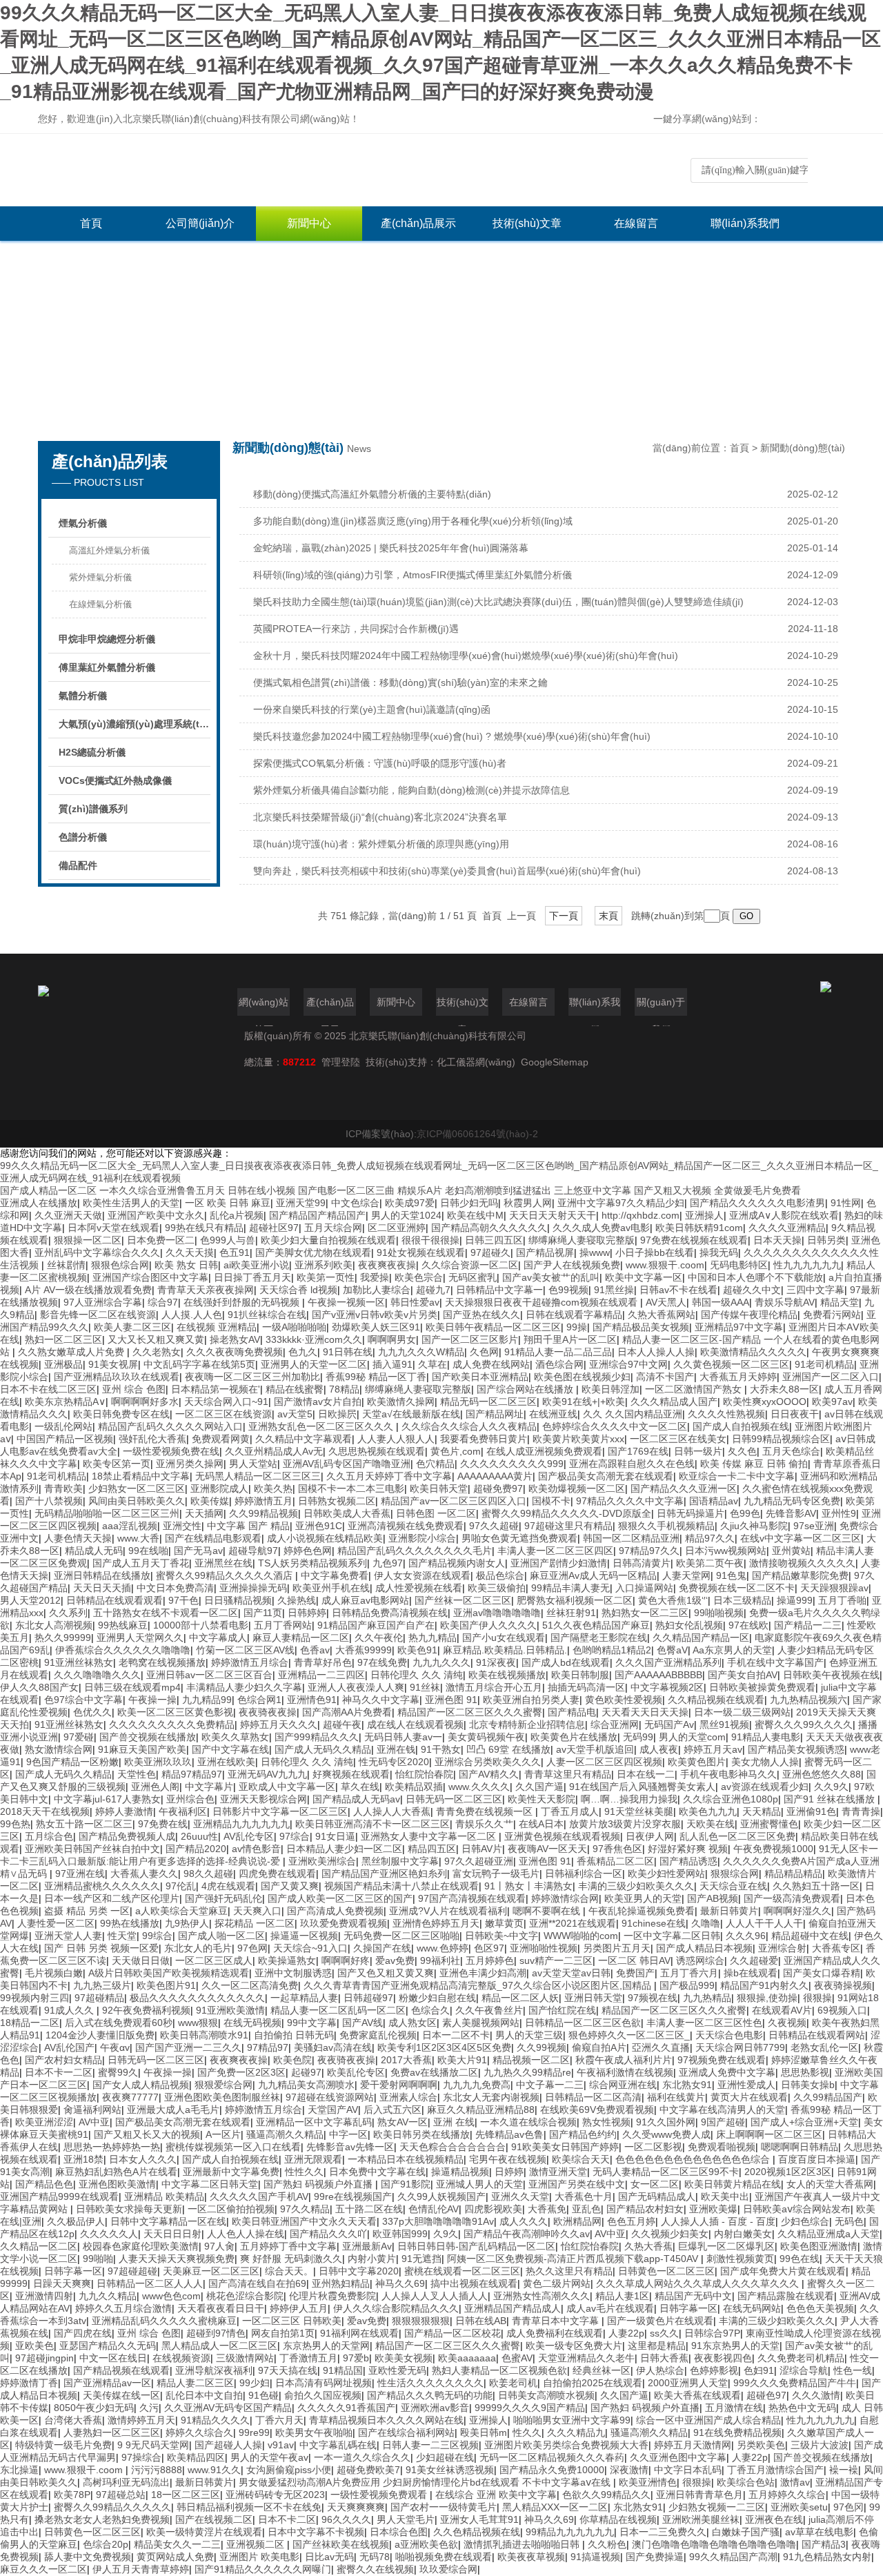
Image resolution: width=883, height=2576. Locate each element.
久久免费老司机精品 (801, 2358)
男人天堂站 (253, 1464)
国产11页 (263, 1613)
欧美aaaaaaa (467, 2358)
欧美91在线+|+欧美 (584, 1402)
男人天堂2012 (30, 1600)
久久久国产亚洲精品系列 (668, 1662)
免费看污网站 (832, 1315)
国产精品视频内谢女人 (457, 1563)
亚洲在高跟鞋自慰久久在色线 (632, 1464)
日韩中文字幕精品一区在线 (168, 2221)
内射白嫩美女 (743, 2234)
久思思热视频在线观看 (377, 1451)
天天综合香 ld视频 (298, 1290)
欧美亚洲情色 (648, 2482)
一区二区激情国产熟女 (695, 1389)
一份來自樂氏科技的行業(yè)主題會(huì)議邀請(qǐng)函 (372, 709)
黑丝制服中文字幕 (400, 1861)
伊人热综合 (660, 2370)
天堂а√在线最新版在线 (411, 1414)
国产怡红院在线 (562, 2010)
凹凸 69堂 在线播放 (508, 1749)
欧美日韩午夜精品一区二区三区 (493, 1327)
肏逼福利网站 (92, 2110)
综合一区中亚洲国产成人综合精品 (708, 2420)
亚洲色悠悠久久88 (822, 1774)
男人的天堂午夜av (269, 2457)
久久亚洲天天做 (68, 1215)
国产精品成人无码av (356, 1799)
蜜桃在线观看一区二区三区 (462, 2271)
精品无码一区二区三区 (488, 1402)
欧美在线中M (475, 1215)
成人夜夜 (659, 1749)
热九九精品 (433, 1638)
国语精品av (714, 1501)
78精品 (344, 1389)
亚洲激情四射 (44, 2296)
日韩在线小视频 (261, 1190)
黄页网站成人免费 (175, 2557)
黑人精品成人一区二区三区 (219, 2346)
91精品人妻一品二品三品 (558, 1352)
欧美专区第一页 (117, 1464)
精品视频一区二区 (531, 2060)
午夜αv (115, 2047)
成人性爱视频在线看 (419, 1588)
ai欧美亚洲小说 (256, 1265)
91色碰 (264, 2395)
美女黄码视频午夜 (486, 1737)
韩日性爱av (415, 1302)
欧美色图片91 (166, 1985)
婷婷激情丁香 (29, 2383)
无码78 (375, 2557)
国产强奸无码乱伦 (224, 1898)
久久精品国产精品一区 (701, 1638)
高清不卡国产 (665, 1377)
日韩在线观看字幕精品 (574, 1315)
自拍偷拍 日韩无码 (294, 2035)
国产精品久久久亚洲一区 (684, 1488)
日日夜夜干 (795, 1414)
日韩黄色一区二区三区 (666, 2271)
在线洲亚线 (553, 1414)
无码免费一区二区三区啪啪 (401, 1936)
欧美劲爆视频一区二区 (577, 1488)
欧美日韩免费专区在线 (121, 1414)
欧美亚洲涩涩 (44, 2122)
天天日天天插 (102, 1588)
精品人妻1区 (622, 2296)
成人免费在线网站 (491, 1364)
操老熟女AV (235, 1339)
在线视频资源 (181, 2358)
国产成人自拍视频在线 (741, 1426)
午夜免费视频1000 (773, 1849)
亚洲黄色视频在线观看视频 (562, 1836)
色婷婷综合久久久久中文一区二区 (615, 1426)
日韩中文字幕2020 (359, 2271)
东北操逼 (19, 2470)
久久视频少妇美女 (670, 2234)
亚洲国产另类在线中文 (577, 2184)
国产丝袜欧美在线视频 (341, 2544)
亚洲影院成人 (219, 1488)
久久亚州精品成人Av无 (274, 1451)
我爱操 (375, 1277)
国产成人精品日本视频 (704, 1948)
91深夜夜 (496, 1662)
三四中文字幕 (815, 1290)
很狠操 (817, 1998)
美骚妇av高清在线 (333, 2047)
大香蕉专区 (836, 1948)
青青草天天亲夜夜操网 (206, 1290)
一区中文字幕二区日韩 (672, 1936)
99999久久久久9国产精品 (530, 2408)
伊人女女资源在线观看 (422, 1575)
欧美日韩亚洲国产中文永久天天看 (304, 2221)
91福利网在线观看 (359, 2333)
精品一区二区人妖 (520, 1998)
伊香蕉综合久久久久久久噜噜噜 (123, 1650)
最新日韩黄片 (729, 1911)
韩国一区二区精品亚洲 (631, 1538)
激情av (795, 2482)
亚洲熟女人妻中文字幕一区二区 (430, 1836)
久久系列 (68, 1613)
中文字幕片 (209, 1787)
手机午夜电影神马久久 (728, 1774)
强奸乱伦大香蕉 (152, 1439)
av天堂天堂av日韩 (571, 1973)
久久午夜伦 (379, 1638)
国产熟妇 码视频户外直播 (319, 2184)
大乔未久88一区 (784, 1389)
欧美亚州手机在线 (331, 1588)
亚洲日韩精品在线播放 (102, 1575)
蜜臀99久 (118, 2072)
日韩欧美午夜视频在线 (831, 1675)
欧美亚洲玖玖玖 (158, 1762)
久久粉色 (607, 2544)
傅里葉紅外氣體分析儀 (107, 667)
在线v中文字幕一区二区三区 (801, 1538)
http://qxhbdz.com (641, 1215)
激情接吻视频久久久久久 (802, 1563)
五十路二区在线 (369, 2209)
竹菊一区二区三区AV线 (245, 1650)
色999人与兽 (228, 1240)
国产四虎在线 (83, 2333)
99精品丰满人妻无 (571, 1588)
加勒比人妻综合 (377, 1290)
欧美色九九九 (708, 1811)
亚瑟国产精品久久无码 (108, 2346)
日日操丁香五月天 (252, 1277)
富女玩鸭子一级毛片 (496, 1874)
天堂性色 (137, 1774)
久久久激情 (816, 2395)
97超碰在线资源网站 (330, 2097)
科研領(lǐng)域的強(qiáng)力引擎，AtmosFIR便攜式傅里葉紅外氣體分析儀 (413, 575)
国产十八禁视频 (49, 1501)
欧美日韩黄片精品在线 (733, 2184)
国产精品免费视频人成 (127, 1836)
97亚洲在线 (80, 1874)
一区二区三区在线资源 (224, 1414)
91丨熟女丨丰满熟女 (528, 1886)
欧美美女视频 (404, 2358)
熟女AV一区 (403, 2122)
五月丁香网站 (283, 1625)
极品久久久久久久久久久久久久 (197, 1998)
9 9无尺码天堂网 (153, 2445)
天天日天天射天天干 (553, 1215)
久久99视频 (542, 2047)
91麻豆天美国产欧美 (142, 1749)
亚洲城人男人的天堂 (479, 2184)
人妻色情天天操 (78, 1538)
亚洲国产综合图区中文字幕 (150, 1277)
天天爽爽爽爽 (356, 2507)
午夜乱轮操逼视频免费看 (642, 1911)
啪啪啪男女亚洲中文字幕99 (572, 2420)
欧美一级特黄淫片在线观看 (204, 2532)
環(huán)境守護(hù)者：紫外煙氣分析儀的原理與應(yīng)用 (381, 844)
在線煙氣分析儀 (100, 604)
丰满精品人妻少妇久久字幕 (244, 1687)
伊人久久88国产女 (39, 1687)
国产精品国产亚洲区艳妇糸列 (384, 1874)
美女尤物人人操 (765, 1762)
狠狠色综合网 (120, 1265)
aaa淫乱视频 (130, 1526)
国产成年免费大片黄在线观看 (783, 2271)
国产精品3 (824, 2544)
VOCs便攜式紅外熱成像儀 (115, 780)
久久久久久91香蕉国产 (346, 2408)
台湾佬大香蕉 (73, 2420)
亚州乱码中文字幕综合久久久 (97, 1252)
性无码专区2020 (394, 1762)
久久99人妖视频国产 (441, 2196)
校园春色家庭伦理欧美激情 (141, 2246)
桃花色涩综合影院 (245, 2296)
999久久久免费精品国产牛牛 (795, 2383)
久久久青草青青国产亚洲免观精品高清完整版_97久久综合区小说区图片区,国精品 (479, 1985)
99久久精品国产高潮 (733, 2557)
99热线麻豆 (123, 1625)
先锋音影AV (791, 1513)
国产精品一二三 (808, 1625)
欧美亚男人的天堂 (643, 1898)
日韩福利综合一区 (584, 1874)
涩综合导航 (804, 2370)
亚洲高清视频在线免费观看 (406, 1526)
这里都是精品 (657, 2346)
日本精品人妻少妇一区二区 (344, 1849)
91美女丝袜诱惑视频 (450, 2470)
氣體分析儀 (83, 696)
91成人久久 (70, 2010)
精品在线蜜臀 (295, 1389)
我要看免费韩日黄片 (484, 1439)
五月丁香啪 (842, 1600)
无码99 (638, 1737)
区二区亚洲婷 (397, 1228)
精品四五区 (432, 1849)
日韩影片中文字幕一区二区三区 (280, 1811)
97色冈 (849, 2507)
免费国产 (635, 1973)
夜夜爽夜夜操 (387, 1265)
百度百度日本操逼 (817, 2159)
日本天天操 (777, 1240)
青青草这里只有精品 (568, 1774)
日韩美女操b (808, 2085)
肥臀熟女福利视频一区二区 (575, 1600)
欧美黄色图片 (697, 1762)
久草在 (433, 1364)
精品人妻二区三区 (195, 2383)
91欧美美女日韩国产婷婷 (565, 2147)
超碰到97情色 (216, 2333)
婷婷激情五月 (264, 1501)
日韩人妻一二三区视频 (430, 2445)
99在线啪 (148, 1551)
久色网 (484, 1352)
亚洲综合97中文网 (628, 1364)
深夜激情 (629, 2470)
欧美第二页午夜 (710, 1563)
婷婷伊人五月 (299, 2308)
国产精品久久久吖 (328, 2234)
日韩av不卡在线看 (678, 1290)
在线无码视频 (252, 2023)
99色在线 (800, 2259)
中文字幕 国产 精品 (248, 1526)
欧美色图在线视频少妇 (582, 1377)
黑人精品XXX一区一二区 (555, 2507)
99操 (577, 1327)
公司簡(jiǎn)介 (200, 223)
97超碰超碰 (132, 2271)
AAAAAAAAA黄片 (495, 1476)
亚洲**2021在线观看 (573, 1923)
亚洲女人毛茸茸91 (479, 2519)
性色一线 (853, 2370)
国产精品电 (572, 1712)
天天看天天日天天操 (645, 1712)
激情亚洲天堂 (558, 2172)
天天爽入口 (257, 1911)
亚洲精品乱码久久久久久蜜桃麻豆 (164, 2321)
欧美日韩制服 (580, 1675)
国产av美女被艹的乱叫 (551, 1277)
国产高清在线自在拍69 (257, 2283)
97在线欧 (748, 1625)
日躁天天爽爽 (62, 2283)
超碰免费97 (498, 1488)
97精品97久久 (649, 1551)
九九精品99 (207, 1700)
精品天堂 (840, 1302)
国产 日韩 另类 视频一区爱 (101, 1948)
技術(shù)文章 (527, 223)
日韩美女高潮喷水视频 (546, 2395)
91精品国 (343, 2370)
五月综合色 (49, 1836)
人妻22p (626, 2333)
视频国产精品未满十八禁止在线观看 (401, 1886)
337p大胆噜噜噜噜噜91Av (438, 2221)
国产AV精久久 (489, 1774)
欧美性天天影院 (542, 1799)
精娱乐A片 (420, 1190)
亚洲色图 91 (451, 1700)
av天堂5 (295, 1414)
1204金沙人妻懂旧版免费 (100, 2035)
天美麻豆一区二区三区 (211, 2271)
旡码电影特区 (739, 1265)
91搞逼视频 (595, 2557)
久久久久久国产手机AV (259, 2196)
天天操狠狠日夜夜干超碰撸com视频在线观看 (543, 1302)
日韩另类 (826, 1240)
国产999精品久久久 (317, 1737)
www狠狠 (198, 2023)
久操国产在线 (382, 1948)
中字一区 (348, 2134)
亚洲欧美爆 (713, 2209)
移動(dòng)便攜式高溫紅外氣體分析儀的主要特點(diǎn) (372, 494)
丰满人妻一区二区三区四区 (555, 1551)
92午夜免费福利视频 (146, 2010)
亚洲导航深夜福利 (214, 2370)
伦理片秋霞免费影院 (333, 2296)
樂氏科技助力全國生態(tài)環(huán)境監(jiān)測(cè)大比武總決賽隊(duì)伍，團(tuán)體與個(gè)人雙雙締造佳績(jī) (498, 602)
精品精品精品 (793, 1874)
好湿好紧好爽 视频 (688, 1849)
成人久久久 (524, 2221)
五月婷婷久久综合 (787, 2495)
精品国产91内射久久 (764, 1985)
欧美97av (832, 1402)
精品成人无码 (94, 1551)
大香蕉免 (547, 2209)
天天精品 (762, 1811)
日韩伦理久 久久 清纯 (417, 1675)
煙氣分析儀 (83, 523)
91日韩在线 (348, 1352)
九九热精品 (707, 1998)
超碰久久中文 (752, 1290)
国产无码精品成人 (657, 2196)
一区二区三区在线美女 (678, 1439)
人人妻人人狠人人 (396, 1439)
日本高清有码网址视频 (324, 2383)
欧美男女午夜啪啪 (314, 2432)
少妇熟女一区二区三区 (137, 1488)
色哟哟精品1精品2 (612, 1650)
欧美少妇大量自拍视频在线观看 (328, 1240)
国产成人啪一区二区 (221, 1936)
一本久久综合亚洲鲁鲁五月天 (162, 1190)
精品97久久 (710, 1538)
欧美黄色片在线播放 (574, 1737)
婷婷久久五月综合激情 (123, 2308)
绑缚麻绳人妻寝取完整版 (582, 1240)
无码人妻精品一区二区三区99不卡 (666, 2172)
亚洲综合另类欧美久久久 (488, 1762)
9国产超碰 (723, 2122)
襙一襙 (844, 2470)
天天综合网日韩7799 (740, 2047)
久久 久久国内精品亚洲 (633, 1414)
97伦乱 (181, 1886)
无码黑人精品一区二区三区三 (258, 1476)
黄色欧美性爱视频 (624, 1700)
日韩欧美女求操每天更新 (129, 2209)
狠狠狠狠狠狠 (421, 2321)
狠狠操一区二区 (88, 1240)
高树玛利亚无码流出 (126, 2482)
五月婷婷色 (490, 1960)
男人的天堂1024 (406, 1215)
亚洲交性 (182, 1526)
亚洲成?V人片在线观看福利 (448, 1911)
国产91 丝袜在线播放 (831, 1799)
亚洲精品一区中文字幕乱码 (314, 2122)
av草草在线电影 (819, 2532)
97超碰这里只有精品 (568, 1526)
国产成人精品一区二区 (48, 1190)
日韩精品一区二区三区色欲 (583, 2023)
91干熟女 (441, 1749)
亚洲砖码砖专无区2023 (275, 2495)
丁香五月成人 (570, 1811)
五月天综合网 (333, 1228)
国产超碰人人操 (228, 2445)
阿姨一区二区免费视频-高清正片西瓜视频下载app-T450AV (574, 2259)
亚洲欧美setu (799, 2507)
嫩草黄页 (504, 1923)
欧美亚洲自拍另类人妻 (531, 1700)
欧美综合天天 (581, 2159)
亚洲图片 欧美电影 (259, 2557)
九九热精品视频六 (808, 1700)
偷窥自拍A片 (599, 2047)
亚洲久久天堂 (520, 2196)
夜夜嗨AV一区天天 (547, 1849)
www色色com (171, 2296)
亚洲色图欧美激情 (117, 2184)
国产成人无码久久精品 (323, 1749)
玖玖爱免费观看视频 (344, 1923)
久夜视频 (787, 2023)
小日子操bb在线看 (655, 1252)
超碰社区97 (274, 1228)
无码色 (849, 2221)
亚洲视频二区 (257, 2544)
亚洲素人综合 (408, 2097)
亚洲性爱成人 (746, 2085)
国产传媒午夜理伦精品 (749, 1315)
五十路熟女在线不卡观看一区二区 (166, 1613)
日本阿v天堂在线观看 (113, 1228)
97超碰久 (490, 1252)
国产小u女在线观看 (504, 1638)
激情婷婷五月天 (141, 2420)
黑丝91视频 (724, 1724)
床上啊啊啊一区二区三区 (769, 2134)
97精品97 (268, 2047)
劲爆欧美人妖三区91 (376, 1327)
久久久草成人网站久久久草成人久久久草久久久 (699, 2283)
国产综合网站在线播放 (526, 1389)
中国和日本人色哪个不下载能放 (755, 1277)
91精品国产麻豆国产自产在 (376, 1625)
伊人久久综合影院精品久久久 (396, 2308)
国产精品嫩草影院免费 (800, 1575)
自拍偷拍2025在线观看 (593, 2383)
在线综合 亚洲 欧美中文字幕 (496, 2495)
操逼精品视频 (460, 2172)
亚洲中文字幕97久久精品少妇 (621, 1203)
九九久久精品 (108, 2296)
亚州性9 (839, 1513)
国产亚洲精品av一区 (107, 2383)
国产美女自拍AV (743, 1675)
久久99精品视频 (264, 1513)
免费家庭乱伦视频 (378, 2035)
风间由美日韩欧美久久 (137, 1501)
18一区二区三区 (186, 2495)
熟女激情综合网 (59, 1749)
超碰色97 (766, 2395)
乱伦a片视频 (237, 1215)
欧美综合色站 (746, 2482)
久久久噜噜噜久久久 (97, 1675)
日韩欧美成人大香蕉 (347, 1513)
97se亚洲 (814, 1526)
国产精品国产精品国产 (317, 1215)
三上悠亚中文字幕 (593, 1190)
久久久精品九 (576, 2432)
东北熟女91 (687, 2085)
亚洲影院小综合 (422, 1538)
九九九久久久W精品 (421, 1352)
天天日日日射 (172, 2234)
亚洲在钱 (396, 1749)
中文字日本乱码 (688, 2470)
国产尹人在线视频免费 (572, 1265)
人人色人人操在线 (246, 2234)
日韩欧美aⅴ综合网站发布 (797, 2209)
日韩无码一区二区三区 (454, 1799)
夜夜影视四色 (723, 2358)
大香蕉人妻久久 (144, 1874)
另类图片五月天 (617, 1948)
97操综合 (141, 2457)
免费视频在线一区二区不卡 (737, 1588)
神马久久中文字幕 (381, 1700)
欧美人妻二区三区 (132, 1327)
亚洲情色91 (312, 1700)
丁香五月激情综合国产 (775, 2470)
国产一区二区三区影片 (470, 1339)
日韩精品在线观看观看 (115, 1600)
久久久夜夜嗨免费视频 (235, 1352)
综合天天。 (289, 2271)
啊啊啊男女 (392, 1339)
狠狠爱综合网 (224, 2085)
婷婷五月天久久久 (279, 1724)
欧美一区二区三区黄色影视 (175, 1712)
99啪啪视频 (719, 1613)
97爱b (356, 2358)
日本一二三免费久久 (663, 2532)
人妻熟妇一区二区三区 (112, 2432)
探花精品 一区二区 (255, 1923)
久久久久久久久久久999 (512, 1464)
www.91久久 (214, 2470)
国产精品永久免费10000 (552, 2470)
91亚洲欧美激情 (230, 2010)
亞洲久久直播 (661, 2047)
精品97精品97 (192, 1774)
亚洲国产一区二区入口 (831, 1377)
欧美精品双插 (414, 1787)
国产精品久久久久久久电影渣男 (757, 1203)
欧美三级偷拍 (497, 1588)
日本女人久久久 (143, 2159)
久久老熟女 (157, 1352)
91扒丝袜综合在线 (267, 1315)
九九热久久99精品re (527, 2072)
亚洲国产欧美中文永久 (156, 1215)
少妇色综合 (805, 2221)
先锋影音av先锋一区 (350, 2147)
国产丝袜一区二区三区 (463, 1600)
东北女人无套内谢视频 (491, 2097)
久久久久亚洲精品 (787, 1228)
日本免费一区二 (161, 1240)
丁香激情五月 (308, 2358)
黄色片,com (456, 1451)
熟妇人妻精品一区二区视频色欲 (499, 2370)
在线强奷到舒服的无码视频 (243, 1302)
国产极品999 (687, 1985)
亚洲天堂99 (301, 1203)
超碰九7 (433, 1290)
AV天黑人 (666, 1302)
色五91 (235, 1252)
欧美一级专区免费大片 (574, 2346)
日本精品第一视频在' (216, 1389)
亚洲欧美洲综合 (322, 1861)
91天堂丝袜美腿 (639, 1811)
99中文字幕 (312, 2023)
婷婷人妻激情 (124, 1811)
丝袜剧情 (66, 1265)
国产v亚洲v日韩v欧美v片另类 (375, 1315)
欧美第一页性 (326, 1277)
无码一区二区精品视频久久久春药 (552, 2457)
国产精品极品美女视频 (641, 1327)
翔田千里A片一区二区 (570, 1339)
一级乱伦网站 (63, 1426)
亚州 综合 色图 (134, 1389)
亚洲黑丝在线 (224, 1563)
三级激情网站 (245, 2358)
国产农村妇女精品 (63, 2060)
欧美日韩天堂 (439, 1488)
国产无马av (198, 1551)
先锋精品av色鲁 (509, 2134)
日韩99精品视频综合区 (781, 1439)
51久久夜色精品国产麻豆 (596, 1625)
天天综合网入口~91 (226, 1402)
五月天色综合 (791, 1451)
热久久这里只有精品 (569, 2271)
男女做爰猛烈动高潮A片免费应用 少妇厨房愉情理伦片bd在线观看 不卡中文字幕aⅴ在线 (426, 2482)
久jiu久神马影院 (754, 1526)
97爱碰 (79, 1737)
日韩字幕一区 (73, 2271)
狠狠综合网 (735, 1874)
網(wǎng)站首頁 (264, 1006)
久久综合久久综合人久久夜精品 (469, 1426)
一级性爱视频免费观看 (380, 2495)
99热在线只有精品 (204, 1228)
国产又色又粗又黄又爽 (386, 1973)
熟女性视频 (606, 2122)
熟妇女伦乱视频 (689, 1625)
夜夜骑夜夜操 (268, 1712)
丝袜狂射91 (571, 1613)
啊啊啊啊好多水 (145, 1402)
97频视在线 (653, 1998)
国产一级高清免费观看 (792, 1898)
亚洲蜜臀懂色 (769, 1824)
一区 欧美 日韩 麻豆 (228, 1203)
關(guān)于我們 (661, 1006)
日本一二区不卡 (456, 2035)
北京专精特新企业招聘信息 (527, 1724)
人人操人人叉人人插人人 (435, 2296)
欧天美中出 (725, 2196)
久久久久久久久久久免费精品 (172, 1724)
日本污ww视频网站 (726, 1551)
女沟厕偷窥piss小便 (289, 2470)
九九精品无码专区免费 (792, 1501)
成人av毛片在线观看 (610, 2308)
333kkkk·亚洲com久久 (314, 1339)
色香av (315, 1650)
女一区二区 (655, 2184)
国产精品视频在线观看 (121, 2370)
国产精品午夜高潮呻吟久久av (527, 2234)
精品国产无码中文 (693, 2296)
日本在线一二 (646, 1774)
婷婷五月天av (713, 1749)
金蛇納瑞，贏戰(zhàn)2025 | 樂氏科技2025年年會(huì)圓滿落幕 (391, 548)
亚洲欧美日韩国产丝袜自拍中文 (92, 1849)
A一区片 (223, 2134)
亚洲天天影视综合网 (264, 1799)
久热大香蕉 (648, 2246)
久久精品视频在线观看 (716, 1700)
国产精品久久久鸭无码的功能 (430, 2395)
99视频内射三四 (34, 1998)
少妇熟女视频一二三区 (717, 2507)
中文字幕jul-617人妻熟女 (107, 1799)
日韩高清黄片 (642, 1563)
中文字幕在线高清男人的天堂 (722, 2110)
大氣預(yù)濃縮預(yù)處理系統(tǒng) (135, 724)
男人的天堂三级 (529, 2035)
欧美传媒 (210, 1501)
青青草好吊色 (323, 1662)
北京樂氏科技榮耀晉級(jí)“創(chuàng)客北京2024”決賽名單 (380, 817)
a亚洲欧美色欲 (426, 2544)
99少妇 (255, 2383)
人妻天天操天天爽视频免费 (177, 2259)
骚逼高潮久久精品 (285, 2134)
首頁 (91, 223)
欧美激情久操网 (401, 1402)
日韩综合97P (712, 2333)
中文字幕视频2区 (667, 1687)
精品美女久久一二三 (177, 2544)
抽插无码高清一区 (586, 1687)
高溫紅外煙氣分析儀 (109, 550)
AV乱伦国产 (69, 2047)
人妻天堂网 (686, 1575)
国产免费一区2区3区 (241, 2072)
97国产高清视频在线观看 (472, 1898)
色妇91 (759, 2370)
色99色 (745, 1513)
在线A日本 (541, 1824)
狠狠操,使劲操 (767, 1998)
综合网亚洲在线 (623, 2085)
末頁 (608, 916)
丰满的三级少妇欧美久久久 (636, 1886)
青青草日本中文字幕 (557, 2321)
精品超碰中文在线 (810, 1936)
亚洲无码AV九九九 (267, 1774)
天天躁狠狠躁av (834, 1588)
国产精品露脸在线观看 (786, 2296)
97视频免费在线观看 (722, 2060)
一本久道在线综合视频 (528, 2122)
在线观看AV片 (782, 2010)
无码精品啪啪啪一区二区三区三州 (107, 1513)
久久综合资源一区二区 (470, 1265)
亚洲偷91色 (811, 1811)
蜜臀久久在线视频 (375, 2569)
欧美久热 (273, 1488)
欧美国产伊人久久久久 (488, 1625)
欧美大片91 (462, 2060)
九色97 (388, 1563)
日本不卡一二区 (59, 2072)
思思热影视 (805, 2072)
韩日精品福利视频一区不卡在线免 (249, 2507)
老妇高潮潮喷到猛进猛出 (498, 1190)
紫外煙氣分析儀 (100, 577)
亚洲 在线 (454, 2122)
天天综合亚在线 (733, 1886)
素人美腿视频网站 (481, 2023)
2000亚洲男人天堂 (688, 2383)
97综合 (295, 1836)
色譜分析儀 (83, 837)
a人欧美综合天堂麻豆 (181, 1911)
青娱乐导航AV (785, 1302)
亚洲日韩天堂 (593, 1998)
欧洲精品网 (577, 2221)
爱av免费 (395, 1960)
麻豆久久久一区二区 (43, 2569)
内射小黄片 (372, 2259)
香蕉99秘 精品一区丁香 (376, 1377)
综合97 (163, 1302)
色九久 (303, 1352)
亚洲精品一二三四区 (321, 1675)
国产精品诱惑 (688, 1861)
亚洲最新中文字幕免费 (231, 2172)
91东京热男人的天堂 (735, 2346)
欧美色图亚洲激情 (819, 2246)
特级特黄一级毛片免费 (63, 2445)
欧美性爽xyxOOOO (765, 1402)
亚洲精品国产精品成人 (513, 2308)
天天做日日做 (141, 1960)
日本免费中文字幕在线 (377, 2172)
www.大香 (138, 1538)
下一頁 (564, 916)
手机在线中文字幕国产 (775, 1662)
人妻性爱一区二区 (56, 1923)
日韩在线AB (481, 2321)
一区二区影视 (653, 2147)
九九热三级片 (102, 1985)
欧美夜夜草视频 (531, 2557)
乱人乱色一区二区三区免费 (737, 1836)
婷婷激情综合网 (565, 1898)
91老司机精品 (824, 1364)
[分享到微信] (791, 120)
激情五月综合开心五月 (494, 1687)
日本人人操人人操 (656, 1352)
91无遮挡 (421, 2259)
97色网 (252, 1948)
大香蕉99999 (364, 1650)
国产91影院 (406, 2184)
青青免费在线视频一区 (486, 1811)
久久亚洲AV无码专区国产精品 (228, 2408)
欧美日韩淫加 (611, 1389)
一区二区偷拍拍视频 (231, 2209)
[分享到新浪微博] (815, 120)
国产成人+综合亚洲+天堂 (804, 2122)
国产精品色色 (44, 2184)
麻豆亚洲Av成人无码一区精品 (593, 1575)
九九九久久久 (441, 1662)
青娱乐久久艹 (484, 1824)
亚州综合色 (190, 1799)
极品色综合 (500, 1575)
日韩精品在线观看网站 (817, 2035)
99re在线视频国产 (353, 2196)
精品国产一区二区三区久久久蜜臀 (470, 1712)
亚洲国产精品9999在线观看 (59, 2196)
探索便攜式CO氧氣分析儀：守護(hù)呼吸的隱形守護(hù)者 (380, 763)
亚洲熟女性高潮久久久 (542, 2296)
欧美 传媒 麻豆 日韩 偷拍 (754, 1464)
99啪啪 (98, 2259)
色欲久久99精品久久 (606, 2495)
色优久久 (92, 1712)
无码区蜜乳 (473, 1277)
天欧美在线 (711, 1824)
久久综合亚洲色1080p (731, 1799)
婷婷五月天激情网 (693, 2445)
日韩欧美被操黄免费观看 (762, 1687)
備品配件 (78, 865)
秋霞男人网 (528, 1203)
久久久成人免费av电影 (601, 1228)
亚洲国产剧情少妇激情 (559, 1563)
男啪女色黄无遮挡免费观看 (519, 1538)
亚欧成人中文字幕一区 (287, 1787)
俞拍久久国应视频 (323, 2395)
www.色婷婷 (443, 1948)
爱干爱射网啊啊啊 (399, 2085)
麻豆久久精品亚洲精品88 (481, 2110)
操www (595, 1252)
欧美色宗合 (419, 1277)
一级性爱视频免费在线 (171, 1451)
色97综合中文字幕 (83, 1700)
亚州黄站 (791, 1551)
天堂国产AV (333, 2110)
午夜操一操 (152, 1700)
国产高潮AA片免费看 (347, 1712)
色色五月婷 (631, 2221)
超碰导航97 (253, 1551)
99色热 (15, 1824)
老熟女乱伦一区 (824, 2047)
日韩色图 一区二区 (436, 1513)
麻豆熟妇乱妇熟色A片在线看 (116, 2172)
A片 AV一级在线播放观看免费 (88, 1290)
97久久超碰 (494, 1526)
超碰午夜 (342, 1724)
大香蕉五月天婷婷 (738, 1377)
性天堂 (122, 1936)
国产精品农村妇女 (645, 2209)
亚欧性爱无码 (397, 2370)
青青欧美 (63, 1488)
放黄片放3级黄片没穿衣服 (625, 1824)
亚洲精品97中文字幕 (739, 1327)
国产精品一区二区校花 (453, 2333)
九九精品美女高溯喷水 (306, 2085)
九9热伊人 (187, 1923)
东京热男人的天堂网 (326, 2346)
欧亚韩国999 (400, 2234)
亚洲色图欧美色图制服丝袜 (222, 2097)
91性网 (846, 1203)
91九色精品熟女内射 (827, 2557)
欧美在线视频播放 (507, 1675)
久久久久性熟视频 (726, 1414)
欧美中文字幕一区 (644, 1277)
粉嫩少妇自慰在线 (437, 1998)
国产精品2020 (196, 1849)
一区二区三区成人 (214, 1960)
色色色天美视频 (820, 2308)
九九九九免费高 (477, 2085)
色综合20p (106, 2544)
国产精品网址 (495, 1414)
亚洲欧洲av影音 (435, 2408)
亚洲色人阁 (155, 1787)
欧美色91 (417, 1650)
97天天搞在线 (288, 2370)
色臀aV (672, 1650)
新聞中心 (309, 223)
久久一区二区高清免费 (250, 1985)
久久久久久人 (109, 2234)
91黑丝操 (614, 1290)
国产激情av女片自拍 (318, 1402)
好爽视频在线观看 (351, 1774)
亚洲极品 (63, 1364)
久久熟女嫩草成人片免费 (72, 1352)
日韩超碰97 (368, 1998)
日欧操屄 (337, 1414)
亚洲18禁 (83, 2159)
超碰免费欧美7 (368, 2470)
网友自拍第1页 (283, 2333)
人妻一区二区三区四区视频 (604, 1762)
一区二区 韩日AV (634, 1960)
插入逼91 (393, 1364)
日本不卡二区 (287, 2519)
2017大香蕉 (406, 2060)
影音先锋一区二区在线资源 (98, 1315)
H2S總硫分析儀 (92, 752)
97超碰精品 (99, 1998)
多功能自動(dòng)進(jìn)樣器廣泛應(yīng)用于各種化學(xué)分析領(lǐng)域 (413, 521)
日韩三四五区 (494, 1240)
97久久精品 (305, 2209)
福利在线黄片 (676, 2097)
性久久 (527, 2432)
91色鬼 (731, 1575)
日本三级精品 (742, 1600)
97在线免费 (382, 1662)
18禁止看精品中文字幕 (141, 1476)
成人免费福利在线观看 (555, 2333)
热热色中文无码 (802, 2408)
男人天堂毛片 (406, 2519)
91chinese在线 (654, 1923)
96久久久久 (346, 2519)
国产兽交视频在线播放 (148, 1737)
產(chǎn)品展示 (418, 223)
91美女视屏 (113, 1364)
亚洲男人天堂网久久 (140, 1638)
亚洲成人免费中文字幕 (727, 2072)
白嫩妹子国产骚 (746, 2532)
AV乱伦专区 (249, 1836)
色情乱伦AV (434, 2209)
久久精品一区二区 (39, 2246)
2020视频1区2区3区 (788, 2172)
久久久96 (746, 1936)
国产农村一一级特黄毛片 (444, 2507)
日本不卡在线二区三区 (48, 1389)
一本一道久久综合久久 (362, 2457)
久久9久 (831, 1787)
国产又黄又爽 (290, 1886)
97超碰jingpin (44, 2358)
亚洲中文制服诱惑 (293, 1973)
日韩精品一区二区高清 (593, 2097)
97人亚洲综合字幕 (103, 1302)
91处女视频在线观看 (421, 1252)
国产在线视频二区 (214, 2519)
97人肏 (219, 2246)
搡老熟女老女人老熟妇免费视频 (102, 2519)
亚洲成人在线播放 (39, 1203)
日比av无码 (329, 2557)
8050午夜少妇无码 (94, 2408)
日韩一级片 (698, 1451)
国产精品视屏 (545, 1252)
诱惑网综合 (700, 1960)
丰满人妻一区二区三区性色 (704, 2023)
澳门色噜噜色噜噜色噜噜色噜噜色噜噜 (714, 2544)
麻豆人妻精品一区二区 (301, 1638)
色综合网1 (259, 1700)
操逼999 (795, 1600)
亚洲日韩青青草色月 (700, 2495)
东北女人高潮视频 (54, 1625)
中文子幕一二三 (550, 2085)
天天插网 (204, 1513)
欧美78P (72, 2495)
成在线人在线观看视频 (415, 1724)
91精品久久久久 (215, 2420)
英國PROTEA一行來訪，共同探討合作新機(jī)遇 (356, 629)
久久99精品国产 (828, 2097)
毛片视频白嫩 (54, 1973)
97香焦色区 (617, 1849)
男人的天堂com (692, 1737)
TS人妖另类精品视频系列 (312, 1563)
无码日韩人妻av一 (403, 1737)
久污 (149, 2408)
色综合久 (430, 2010)
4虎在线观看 (228, 1886)
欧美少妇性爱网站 (666, 1874)
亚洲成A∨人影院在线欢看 (784, 1215)
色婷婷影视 (714, 2370)
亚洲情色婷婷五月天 (436, 1923)
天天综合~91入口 (310, 1948)
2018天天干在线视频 (45, 1811)
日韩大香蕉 (664, 2358)
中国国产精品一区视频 (65, 1439)
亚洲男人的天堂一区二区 (314, 1364)
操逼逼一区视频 (304, 1936)
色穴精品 (435, 1464)
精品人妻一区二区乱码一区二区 (338, 2010)
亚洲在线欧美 (226, 1762)
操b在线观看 (751, 1973)
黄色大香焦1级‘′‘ (673, 1600)
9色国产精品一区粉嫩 (72, 1762)
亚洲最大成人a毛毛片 (173, 2110)
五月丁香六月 (689, 1973)
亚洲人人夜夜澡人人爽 (356, 1687)
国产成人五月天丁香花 (141, 1563)
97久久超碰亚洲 (479, 1861)
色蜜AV (517, 2358)
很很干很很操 (430, 1240)
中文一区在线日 (113, 2358)
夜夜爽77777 (130, 2097)
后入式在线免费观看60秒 (119, 2023)
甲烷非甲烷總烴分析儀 (107, 639)
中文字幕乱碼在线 (338, 2445)
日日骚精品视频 (238, 1600)
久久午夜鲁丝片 (489, 2010)
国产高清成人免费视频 (335, 1911)
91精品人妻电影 (766, 1737)
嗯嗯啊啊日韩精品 (800, 2147)
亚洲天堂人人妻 (68, 1936)
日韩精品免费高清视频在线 (390, 1613)
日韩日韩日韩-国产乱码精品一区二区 (476, 2246)
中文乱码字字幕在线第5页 (199, 1364)
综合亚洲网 (615, 1724)
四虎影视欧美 (493, 2209)
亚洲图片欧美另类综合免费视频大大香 (566, 2445)
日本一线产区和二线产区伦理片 (112, 1898)
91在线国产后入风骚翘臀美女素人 (642, 1787)
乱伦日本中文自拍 (204, 2395)
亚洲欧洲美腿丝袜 (701, 2519)
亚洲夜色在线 (774, 2519)
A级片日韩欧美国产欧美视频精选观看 (169, 1973)
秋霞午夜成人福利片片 (624, 2060)
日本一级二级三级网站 (742, 1712)
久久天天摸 (190, 1252)
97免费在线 (163, 1824)
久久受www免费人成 (666, 2134)
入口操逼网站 (644, 1588)
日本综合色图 (399, 2532)
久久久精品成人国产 (674, 1402)
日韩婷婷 (307, 1613)
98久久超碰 (208, 1874)
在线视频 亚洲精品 (217, 1327)
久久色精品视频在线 (477, 2532)
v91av (281, 2445)
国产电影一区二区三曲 (346, 1190)
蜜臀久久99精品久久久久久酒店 (226, 1575)
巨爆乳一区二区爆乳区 (726, 2246)
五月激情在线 (734, 2408)
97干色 (183, 1600)
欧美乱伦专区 (356, 2072)
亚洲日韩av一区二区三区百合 (209, 1675)
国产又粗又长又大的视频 (147, 2134)
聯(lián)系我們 (745, 223)
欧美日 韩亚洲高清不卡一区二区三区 (373, 1824)
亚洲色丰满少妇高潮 (483, 1973)
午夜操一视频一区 (346, 1302)
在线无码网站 (752, 2308)
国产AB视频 (713, 1898)
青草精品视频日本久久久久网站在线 (386, 2420)
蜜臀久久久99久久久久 (804, 1724)
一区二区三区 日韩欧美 (292, 2321)
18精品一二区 (30, 2023)
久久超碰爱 (754, 1960)
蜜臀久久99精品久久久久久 (112, 2507)
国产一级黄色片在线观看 (660, 2321)
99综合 (157, 1936)
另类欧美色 (761, 2445)
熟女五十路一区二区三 (84, 1824)
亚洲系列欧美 (324, 1265)
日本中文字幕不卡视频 (316, 2532)
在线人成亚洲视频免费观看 (544, 1451)
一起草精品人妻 (304, 1998)
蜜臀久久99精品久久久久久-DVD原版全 (566, 1513)
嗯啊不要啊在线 (548, 1911)
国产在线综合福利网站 (406, 2432)
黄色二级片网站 (557, 2283)
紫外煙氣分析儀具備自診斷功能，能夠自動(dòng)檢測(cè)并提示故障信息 (411, 790)
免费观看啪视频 (722, 2147)
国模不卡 (551, 1501)
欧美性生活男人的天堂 (131, 1203)
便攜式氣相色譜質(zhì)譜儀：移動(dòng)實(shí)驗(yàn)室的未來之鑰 (400, 682)
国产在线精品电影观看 (213, 1538)
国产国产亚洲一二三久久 (188, 2047)
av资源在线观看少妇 (765, 1787)
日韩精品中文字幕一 (499, 1290)
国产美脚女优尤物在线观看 (313, 1252)
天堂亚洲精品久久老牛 (586, 2358)
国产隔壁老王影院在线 (599, 1638)
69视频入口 (842, 2010)
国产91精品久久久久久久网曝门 (263, 2569)
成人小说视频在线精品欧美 (325, 1538)
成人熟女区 (413, 2023)
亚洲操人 (704, 1215)
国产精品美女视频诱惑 (796, 1749)
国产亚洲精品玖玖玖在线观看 (117, 1377)
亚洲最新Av (367, 2246)
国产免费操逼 (655, 2557)
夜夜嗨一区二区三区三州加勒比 (252, 1377)
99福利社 (440, 1960)
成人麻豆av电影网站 (365, 1600)
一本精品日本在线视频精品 (406, 2159)
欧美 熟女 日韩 (186, 1265)
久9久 (446, 2234)
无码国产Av (669, 1724)
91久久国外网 (666, 2122)
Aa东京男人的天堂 (732, 1650)
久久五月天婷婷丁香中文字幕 (389, 1476)
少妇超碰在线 (445, 2457)
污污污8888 (157, 2470)
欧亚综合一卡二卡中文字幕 (737, 1476)
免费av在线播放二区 (434, 2072)
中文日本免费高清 (175, 1588)
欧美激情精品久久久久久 (753, 1352)
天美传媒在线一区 (121, 2395)
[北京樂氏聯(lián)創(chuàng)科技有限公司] (245, 170)
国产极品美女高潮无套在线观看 (606, 1476)
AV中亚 (94, 2122)
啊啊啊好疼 (346, 1960)
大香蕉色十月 (584, 2196)
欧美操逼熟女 (287, 1960)
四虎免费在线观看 (277, 1874)
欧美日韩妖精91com (699, 1228)
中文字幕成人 (218, 1638)
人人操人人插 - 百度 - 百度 (718, 2221)
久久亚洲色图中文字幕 (678, 2457)
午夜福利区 (183, 1811)
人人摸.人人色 (192, 1315)
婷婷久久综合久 (199, 2432)
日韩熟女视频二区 (337, 1501)
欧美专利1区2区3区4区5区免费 (444, 2047)
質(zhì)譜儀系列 (93, 809)
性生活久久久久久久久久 (430, 2383)
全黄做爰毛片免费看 (757, 1190)
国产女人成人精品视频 (141, 2085)
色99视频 (568, 1290)
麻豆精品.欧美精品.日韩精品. (505, 1650)
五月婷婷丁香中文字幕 (288, 2246)
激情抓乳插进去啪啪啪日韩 (523, 2544)
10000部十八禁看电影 (201, 1625)
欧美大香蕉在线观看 (697, 2395)
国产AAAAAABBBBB (658, 1675)
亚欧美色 (34, 2346)
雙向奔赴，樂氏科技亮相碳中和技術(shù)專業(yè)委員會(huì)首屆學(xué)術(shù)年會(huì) (447, 871)
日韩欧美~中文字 (502, 1936)
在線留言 (636, 223)
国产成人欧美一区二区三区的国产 (340, 1898)
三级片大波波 (820, 2445)
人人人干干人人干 (764, 1923)
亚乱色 (586, 2209)
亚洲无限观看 (313, 2159)
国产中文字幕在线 (230, 1749)
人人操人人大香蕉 (392, 1811)
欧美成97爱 (410, 1203)
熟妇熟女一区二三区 (645, 1613)
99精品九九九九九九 (570, 2532)
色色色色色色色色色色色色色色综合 (694, 2159)
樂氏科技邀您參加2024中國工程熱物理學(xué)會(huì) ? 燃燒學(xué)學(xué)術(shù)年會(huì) (452, 736)
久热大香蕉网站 (662, 1315)
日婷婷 (509, 2172)
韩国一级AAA (721, 1302)
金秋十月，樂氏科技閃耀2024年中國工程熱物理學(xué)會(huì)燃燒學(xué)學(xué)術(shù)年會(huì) (466, 656)
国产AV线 (363, 2023)
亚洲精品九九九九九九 (241, 1824)
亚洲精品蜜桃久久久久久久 (102, 1886)
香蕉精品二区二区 (615, 1861)
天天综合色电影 (729, 2035)
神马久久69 (400, 2283)
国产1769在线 (638, 1451)
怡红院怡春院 (424, 1774)
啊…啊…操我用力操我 (629, 1799)
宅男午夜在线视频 (508, 2159)
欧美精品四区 (196, 2457)
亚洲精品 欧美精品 (164, 2196)
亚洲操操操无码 (253, 1588)
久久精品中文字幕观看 (304, 1439)
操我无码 (719, 1252)
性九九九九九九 (807, 1265)
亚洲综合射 (782, 1948)
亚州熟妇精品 (341, 2283)
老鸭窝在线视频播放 (162, 1662)
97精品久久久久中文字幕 (630, 1501)
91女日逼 (335, 1836)
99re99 (254, 2432)
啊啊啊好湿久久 (797, 1911)
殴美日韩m (484, 2432)
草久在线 (360, 1787)
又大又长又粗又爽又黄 (156, 1339)
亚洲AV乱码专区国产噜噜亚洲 (347, 1464)
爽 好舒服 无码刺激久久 (291, 2259)
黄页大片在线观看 (749, 2097)
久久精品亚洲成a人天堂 (829, 2234)
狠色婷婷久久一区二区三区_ (629, 2035)
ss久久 (664, 2333)
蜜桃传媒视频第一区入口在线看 (233, 2147)
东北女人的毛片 (198, 1948)
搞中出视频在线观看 (474, 2283)
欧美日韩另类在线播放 (421, 2134)
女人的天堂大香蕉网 (830, 2184)
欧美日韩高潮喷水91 (204, 2035)
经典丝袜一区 (602, 2370)
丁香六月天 (279, 2420)
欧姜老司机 (513, 2383)
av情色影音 (256, 1849)
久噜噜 (706, 1923)
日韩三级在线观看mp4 (132, 1687)
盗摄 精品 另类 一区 (87, 1911)
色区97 (489, 1948)
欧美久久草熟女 (235, 1737)
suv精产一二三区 (556, 1960)
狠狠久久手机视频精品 (666, 1526)
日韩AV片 (482, 1849)
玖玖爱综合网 (448, 2569)
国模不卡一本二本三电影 (351, 1488)
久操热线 (297, 1600)
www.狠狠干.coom (665, 1265)
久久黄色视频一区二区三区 (731, 1364)
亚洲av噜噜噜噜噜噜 (497, 1613)
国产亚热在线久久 (482, 1315)
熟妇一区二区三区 (63, 1339)
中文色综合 (355, 1203)
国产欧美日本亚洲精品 (480, 1377)
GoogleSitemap (555, 1062)
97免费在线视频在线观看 (694, 1240)
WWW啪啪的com (581, 1936)
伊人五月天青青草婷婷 (141, 2569)
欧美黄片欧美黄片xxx (578, 1439)
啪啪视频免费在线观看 (444, 2557)
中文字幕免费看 (335, 1575)
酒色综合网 (559, 1364)
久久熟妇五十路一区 (816, 1886)
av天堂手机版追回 (595, 1749)
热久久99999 (63, 1638)
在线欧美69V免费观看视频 (597, 2110)
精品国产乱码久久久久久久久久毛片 (415, 1551)
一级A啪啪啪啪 (294, 1327)
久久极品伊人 (76, 2221)
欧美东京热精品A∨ (65, 1402)
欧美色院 (292, 2060)
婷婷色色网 (308, 1551)
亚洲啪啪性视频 (544, 1948)
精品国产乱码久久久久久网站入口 (170, 1426)
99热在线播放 (130, 1923)
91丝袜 (425, 1687)
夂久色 (742, 1451)
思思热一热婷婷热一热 (112, 2147)
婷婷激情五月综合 (250, 1662)
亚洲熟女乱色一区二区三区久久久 (322, 1426)
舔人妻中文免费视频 (88, 2557)
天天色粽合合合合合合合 (453, 2147)
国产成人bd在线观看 (566, 1662)
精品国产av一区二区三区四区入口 (454, 1501)
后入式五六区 (393, 2110)
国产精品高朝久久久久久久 (489, 1228)
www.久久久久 (479, 1787)
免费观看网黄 (221, 1439)
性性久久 (304, 2172)
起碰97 (306, 2072)
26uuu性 (199, 1836)
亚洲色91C (319, 1526)
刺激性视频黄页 (740, 2259)
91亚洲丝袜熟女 (79, 1662)
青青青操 (861, 1811)
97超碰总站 (121, 2495)
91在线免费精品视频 (737, 2432)
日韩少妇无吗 (469, 1203)
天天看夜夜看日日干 (221, 2308)
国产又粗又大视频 (673, 1190)
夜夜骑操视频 (843, 1985)
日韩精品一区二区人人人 (150, 2283)
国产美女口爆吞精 (822, 1973)
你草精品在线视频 (618, 2519)
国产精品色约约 (583, 2134)
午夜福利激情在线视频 (625, 2072)
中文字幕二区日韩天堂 (210, 2184)
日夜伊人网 (650, 1836)
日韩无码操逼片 (691, 1513)
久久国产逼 (539, 1787)
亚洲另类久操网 (190, 1464)
